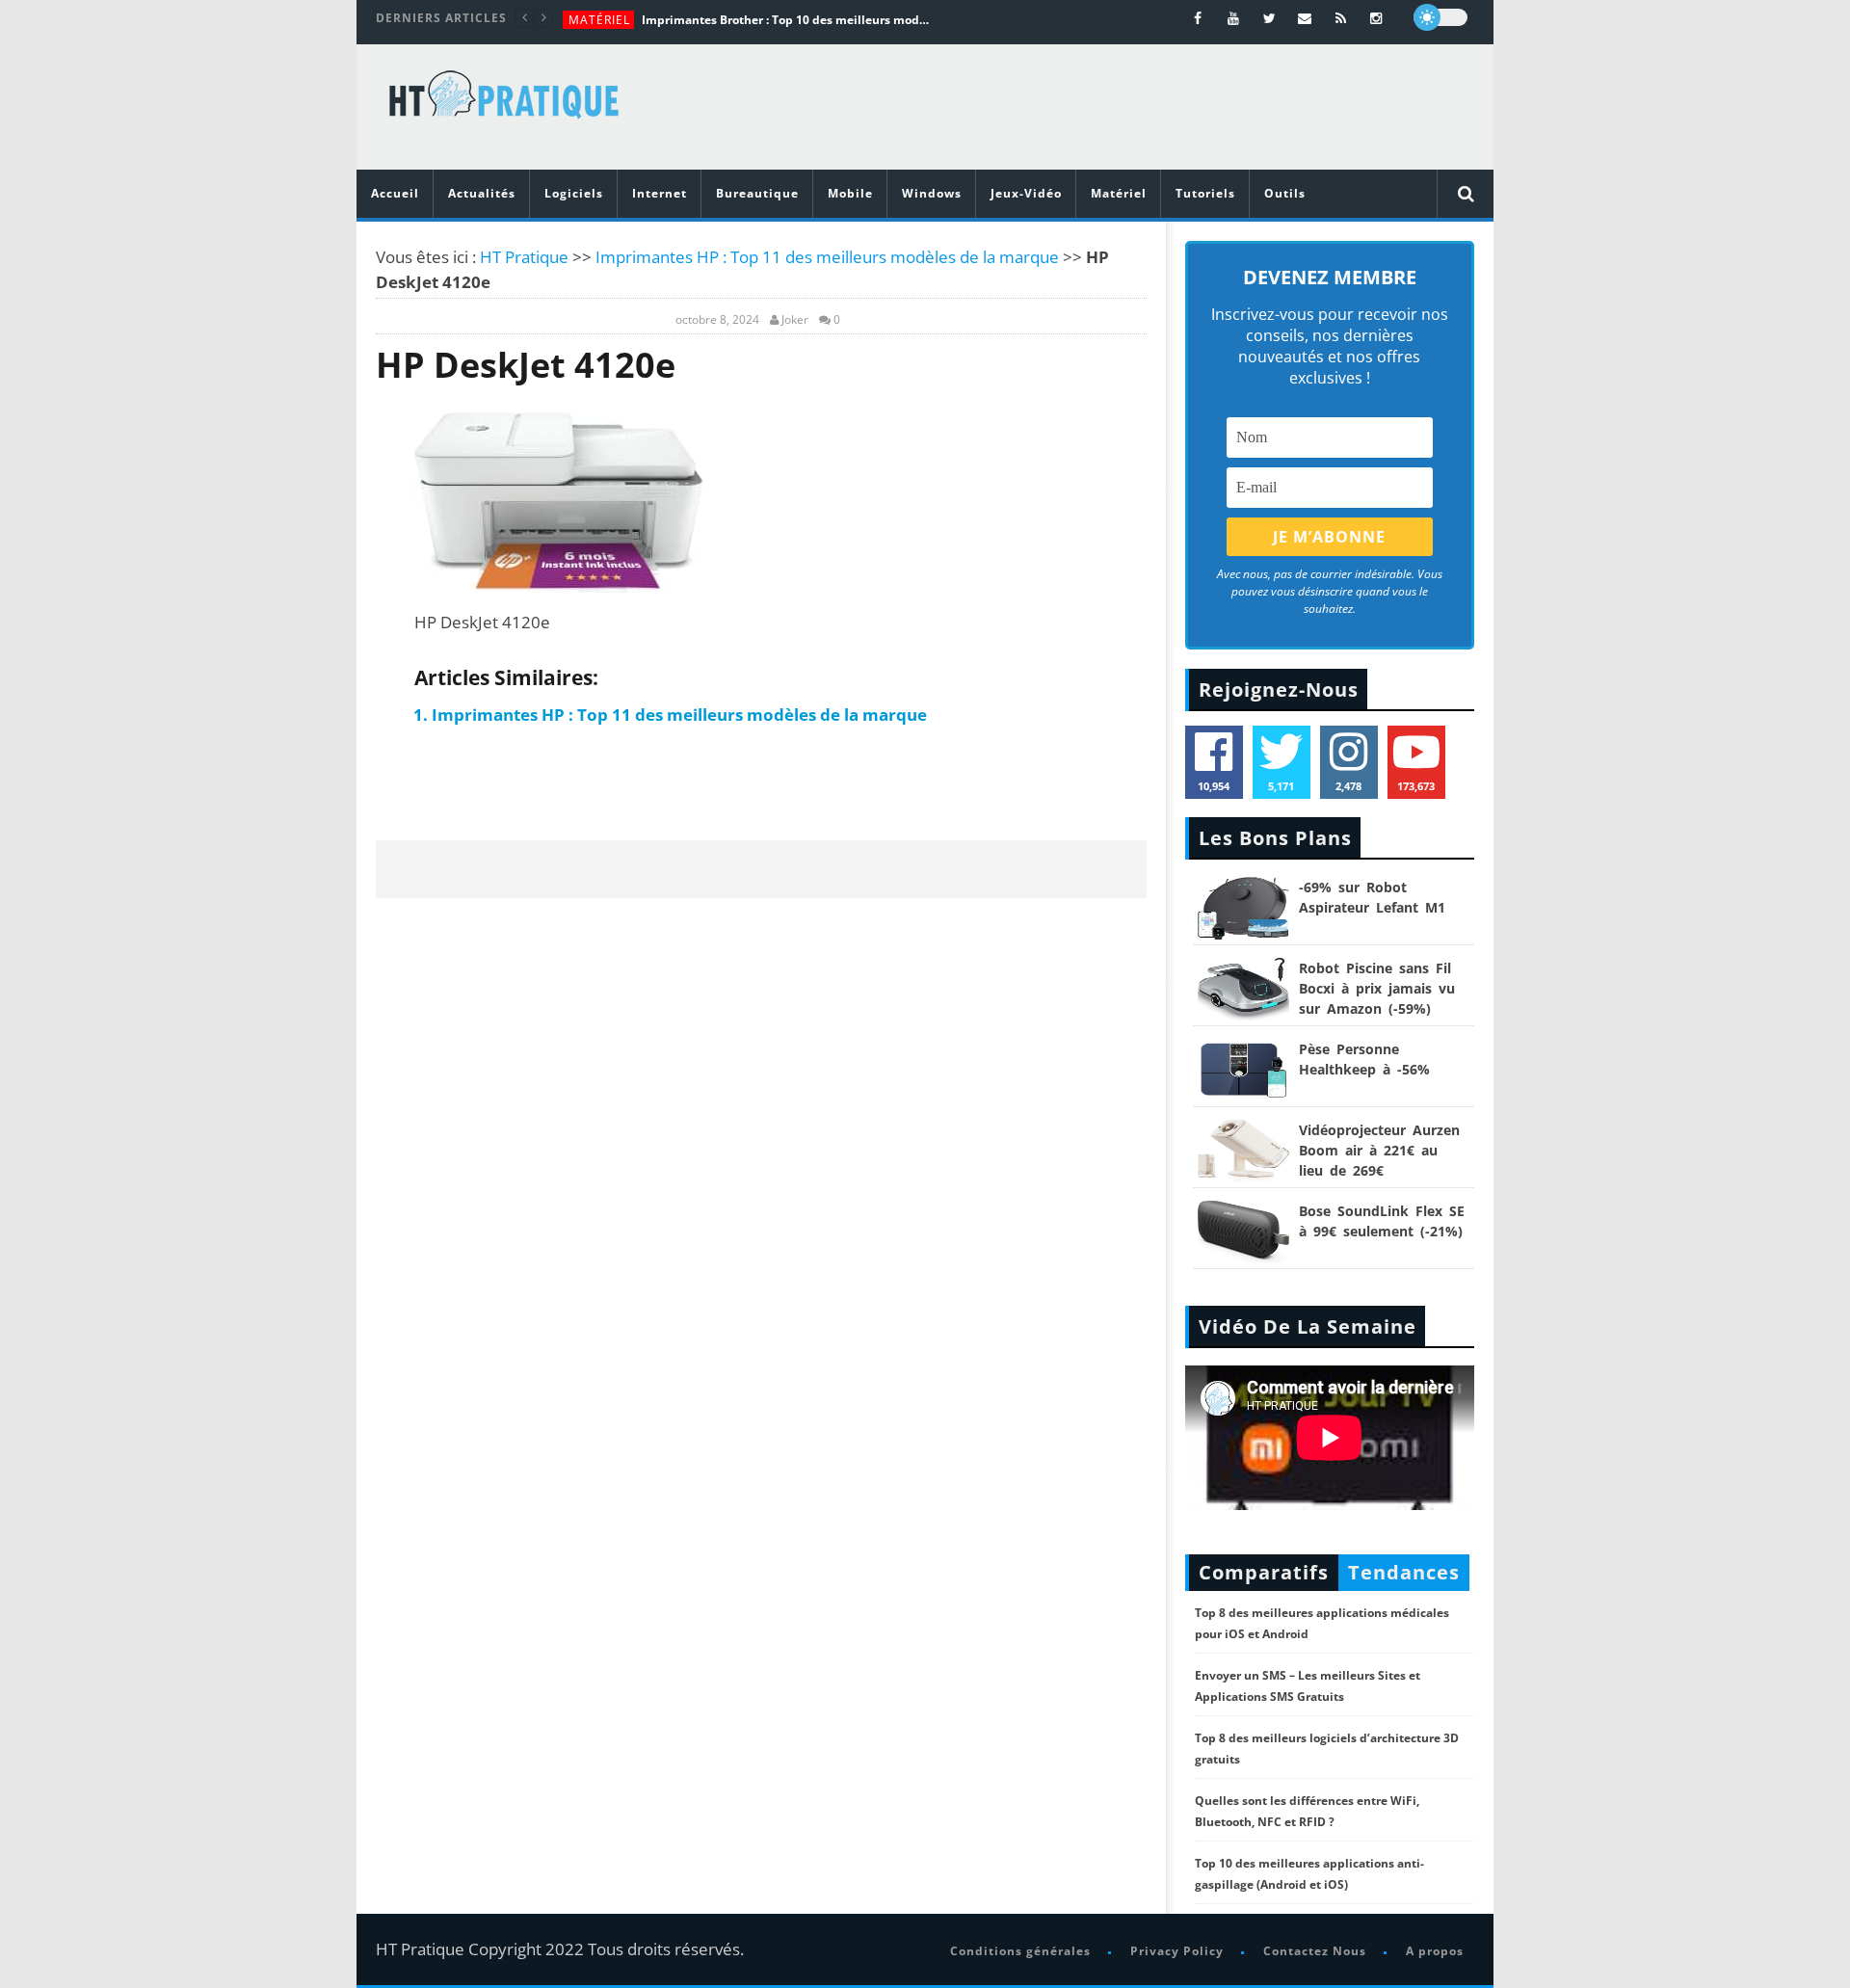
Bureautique (757, 193)
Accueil (395, 193)
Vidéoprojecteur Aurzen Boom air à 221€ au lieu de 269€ (1379, 1150)
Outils (1285, 193)
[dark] (1440, 17)
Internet (660, 193)
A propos (1435, 1951)
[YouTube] (1234, 18)
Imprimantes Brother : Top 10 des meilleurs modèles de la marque (786, 20)
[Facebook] (1198, 18)
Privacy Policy (1177, 1951)
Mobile (850, 193)
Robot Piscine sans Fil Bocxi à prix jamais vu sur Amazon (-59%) (1377, 988)
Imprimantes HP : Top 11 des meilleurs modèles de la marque (827, 257)
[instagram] (1376, 18)
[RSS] (1341, 18)
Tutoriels (1205, 193)
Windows (932, 193)
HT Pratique (524, 257)
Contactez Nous (1315, 1951)
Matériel (599, 20)
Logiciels (574, 193)
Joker (795, 320)
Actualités (482, 193)
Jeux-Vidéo (1026, 193)
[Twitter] (1269, 18)
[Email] (1305, 18)
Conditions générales (1020, 1951)
